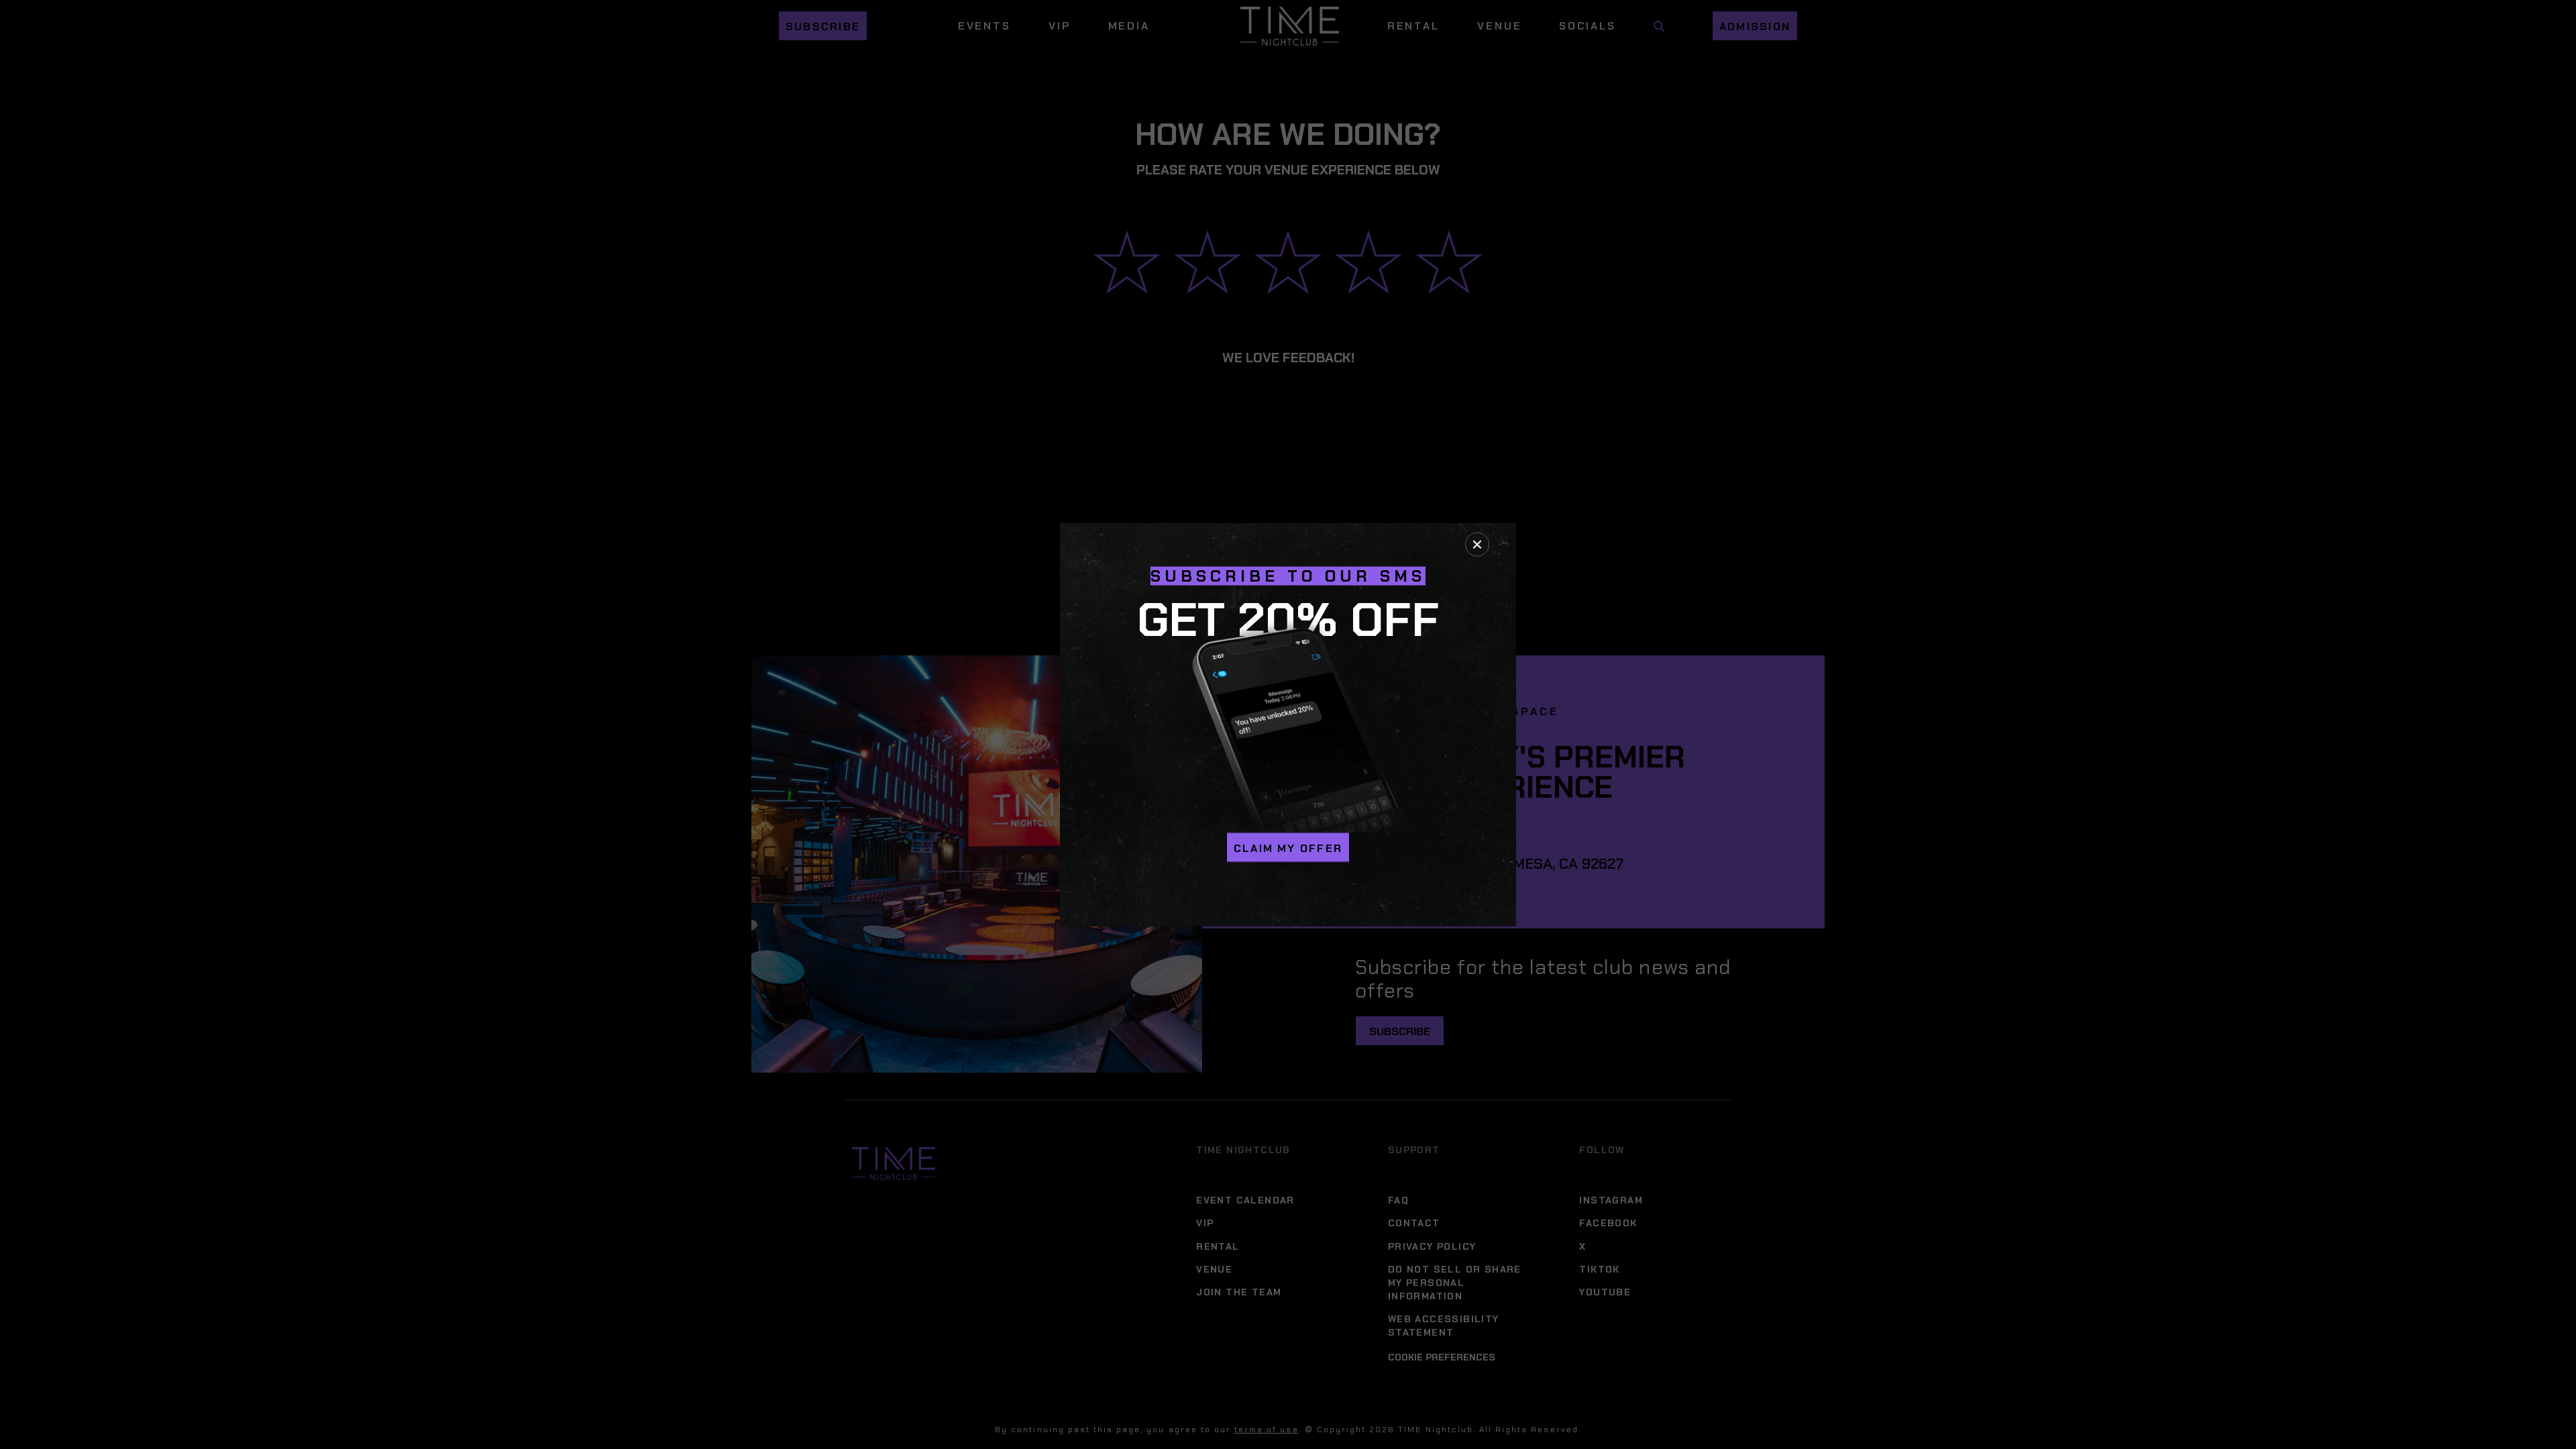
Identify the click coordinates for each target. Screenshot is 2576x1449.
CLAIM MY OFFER (1288, 848)
